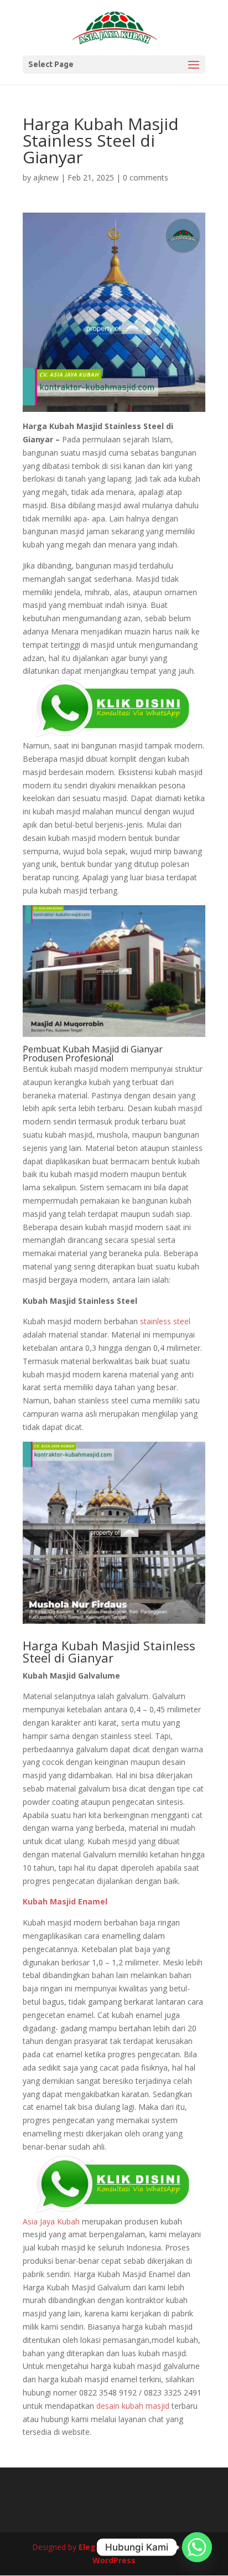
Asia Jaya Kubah (51, 2221)
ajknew (46, 177)
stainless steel (165, 1321)
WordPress (114, 2560)
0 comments (146, 177)
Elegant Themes (112, 2547)
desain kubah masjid (133, 2406)
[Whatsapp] (197, 2547)
